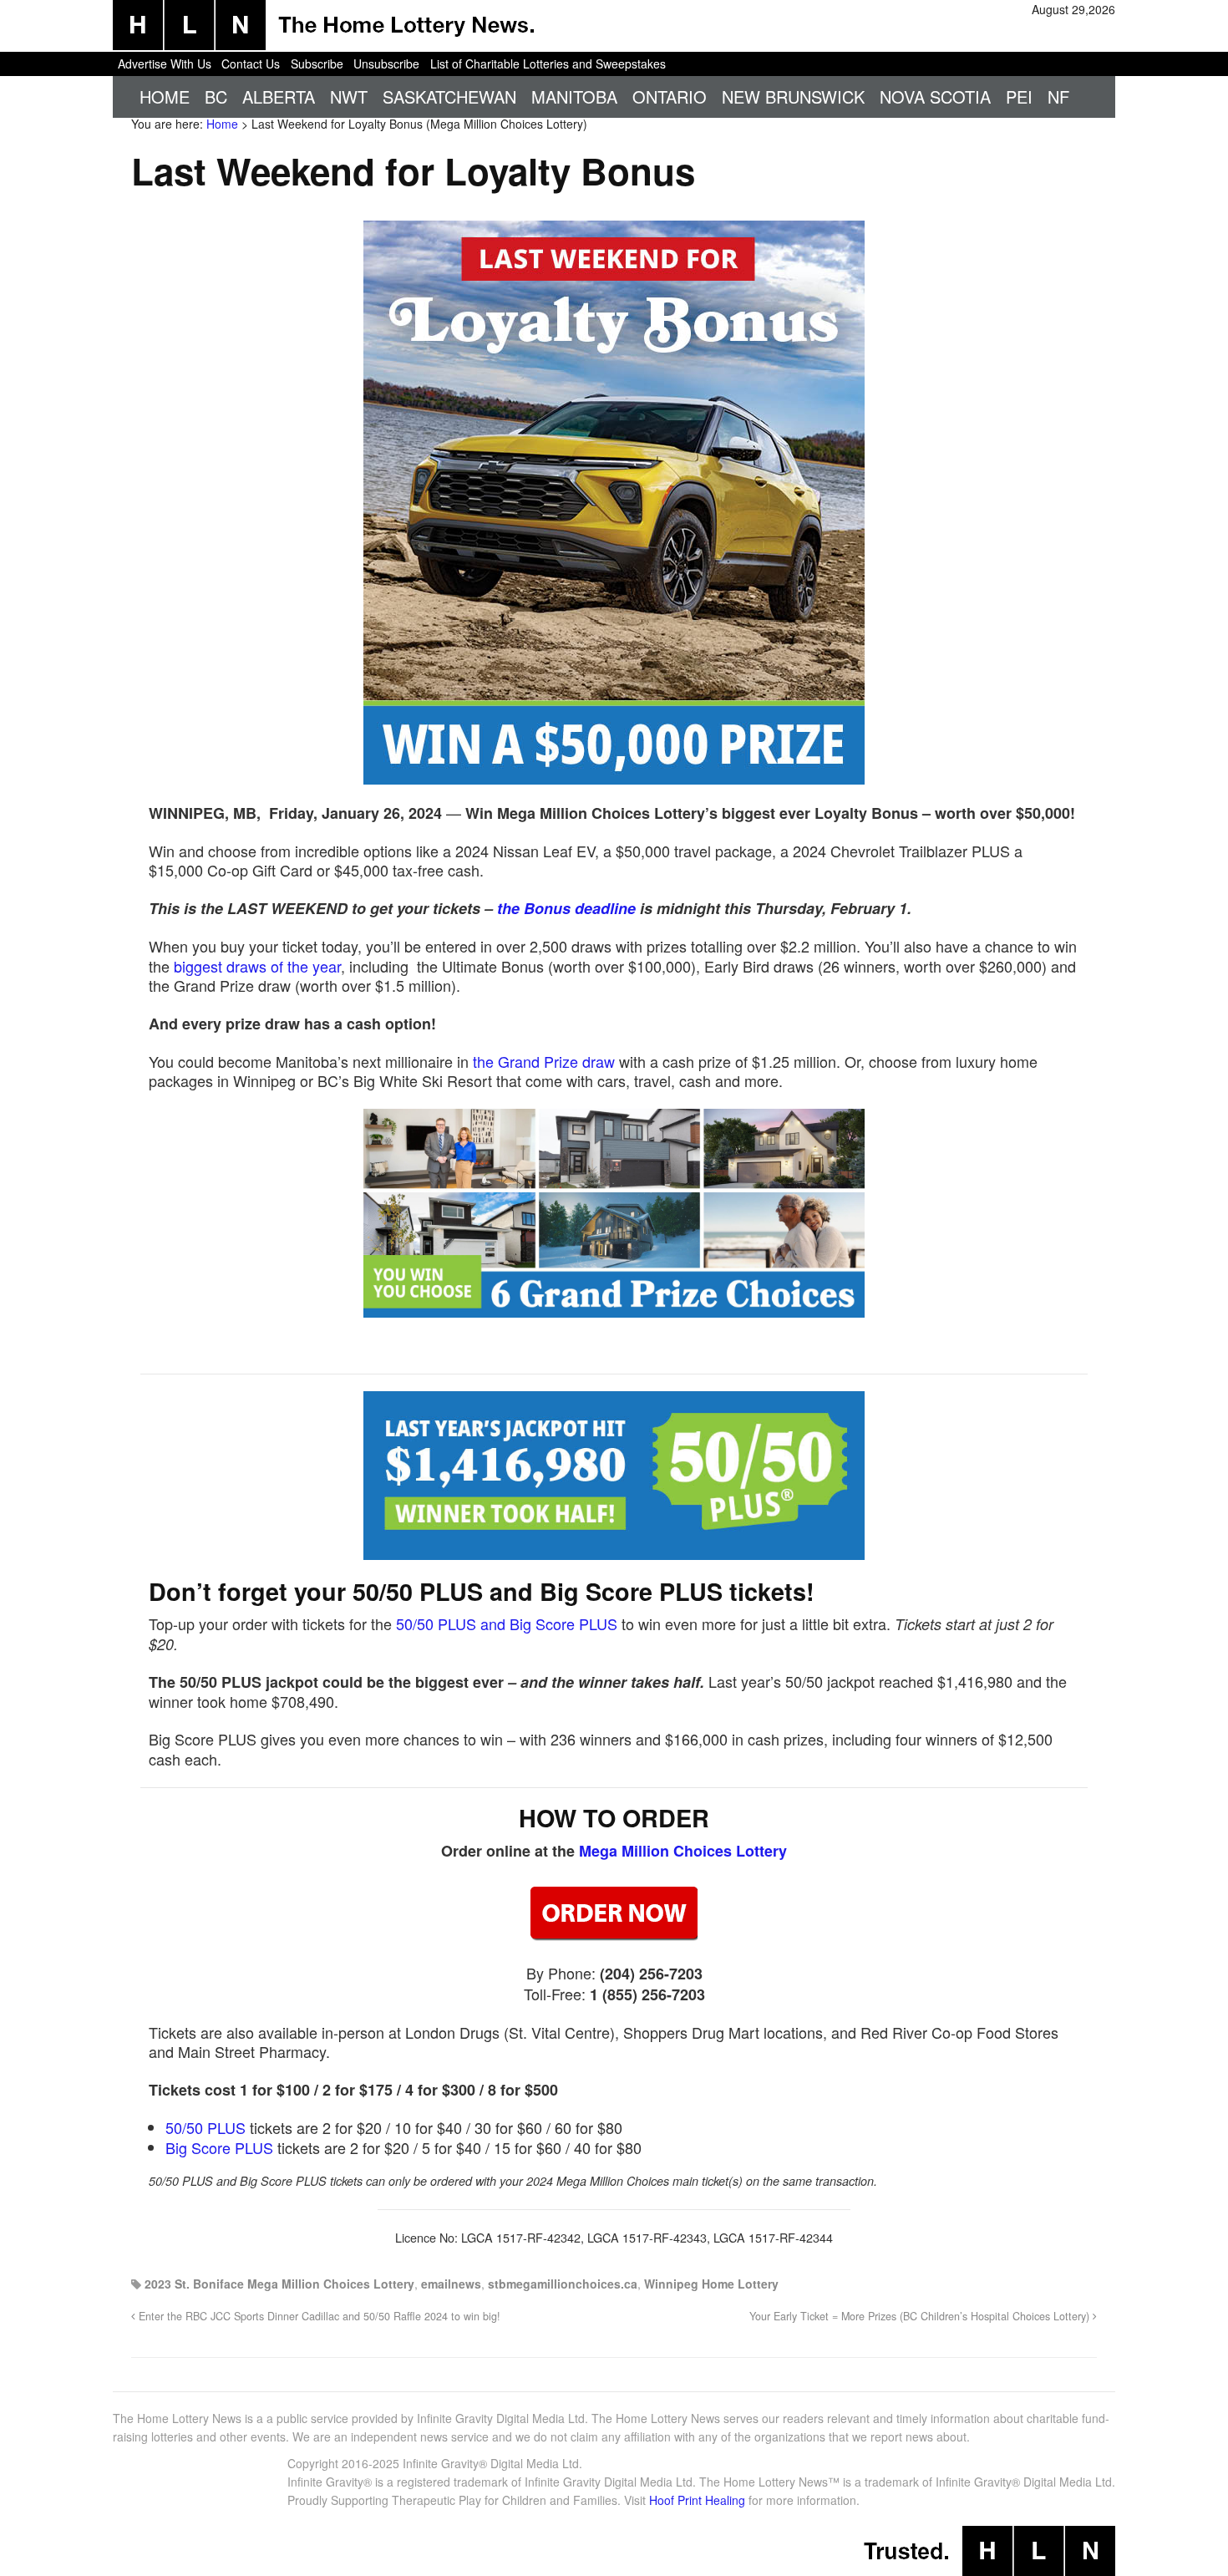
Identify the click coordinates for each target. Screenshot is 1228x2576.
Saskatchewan (449, 97)
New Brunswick (793, 97)
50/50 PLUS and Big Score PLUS (507, 1623)
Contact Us (251, 64)
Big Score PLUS (219, 2147)
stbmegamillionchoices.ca (563, 2284)
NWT (349, 97)
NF (1058, 97)
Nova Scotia (935, 97)
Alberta (279, 97)
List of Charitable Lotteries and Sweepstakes (548, 64)
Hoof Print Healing (697, 2500)
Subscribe (317, 64)
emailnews (451, 2284)
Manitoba (574, 97)
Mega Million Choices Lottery (683, 1851)
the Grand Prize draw (544, 1061)
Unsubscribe (386, 64)
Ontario (670, 97)
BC (216, 97)
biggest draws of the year (257, 966)
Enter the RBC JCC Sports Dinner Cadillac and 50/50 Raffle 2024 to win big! (318, 2316)
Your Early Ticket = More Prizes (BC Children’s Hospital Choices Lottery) (921, 2316)
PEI (1019, 97)
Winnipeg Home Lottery (711, 2284)
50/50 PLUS (206, 2127)
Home (165, 97)
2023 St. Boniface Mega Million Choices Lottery (279, 2284)
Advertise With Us (165, 64)
